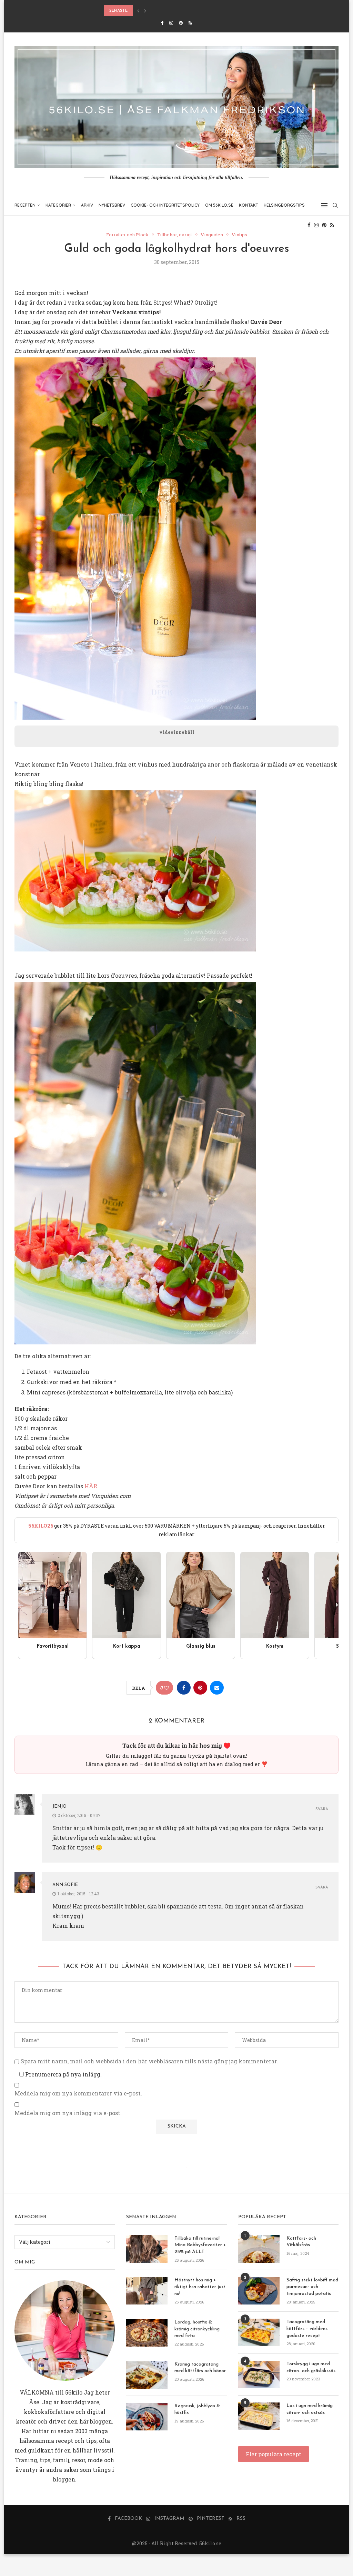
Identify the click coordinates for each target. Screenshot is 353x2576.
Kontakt (249, 205)
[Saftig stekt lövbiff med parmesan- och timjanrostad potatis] (259, 2291)
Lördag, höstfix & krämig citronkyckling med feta (197, 2329)
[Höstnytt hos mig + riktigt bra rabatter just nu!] (147, 2291)
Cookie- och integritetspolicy (165, 205)
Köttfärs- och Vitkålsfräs (301, 2242)
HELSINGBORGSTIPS (284, 205)
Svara (322, 1809)
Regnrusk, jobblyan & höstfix (197, 2410)
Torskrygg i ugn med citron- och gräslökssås (311, 2367)
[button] (138, 11)
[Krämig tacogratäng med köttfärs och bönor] (147, 2375)
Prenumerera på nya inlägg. (63, 2074)
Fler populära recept (274, 2454)
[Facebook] (162, 23)
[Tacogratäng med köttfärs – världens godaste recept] (259, 2332)
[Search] (335, 205)
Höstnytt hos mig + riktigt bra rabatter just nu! (200, 2287)
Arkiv (87, 205)
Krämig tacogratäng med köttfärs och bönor (200, 2368)
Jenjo (59, 1807)
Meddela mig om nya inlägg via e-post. (68, 2113)
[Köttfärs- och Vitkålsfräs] (259, 2249)
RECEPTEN (25, 205)
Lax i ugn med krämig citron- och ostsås (310, 2409)
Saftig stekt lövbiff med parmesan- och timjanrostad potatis (312, 2287)
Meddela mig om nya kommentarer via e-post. (78, 2093)
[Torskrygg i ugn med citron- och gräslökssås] (259, 2375)
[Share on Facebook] (184, 1688)
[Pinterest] (181, 23)
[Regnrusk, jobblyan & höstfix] (147, 2417)
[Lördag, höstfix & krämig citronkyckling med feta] (147, 2333)
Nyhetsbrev (112, 205)
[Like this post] (167, 1688)
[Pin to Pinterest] (200, 1688)
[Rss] (190, 23)
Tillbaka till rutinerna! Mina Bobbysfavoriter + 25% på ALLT (200, 2245)
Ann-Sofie (65, 1885)
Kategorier (58, 205)
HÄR (91, 1486)
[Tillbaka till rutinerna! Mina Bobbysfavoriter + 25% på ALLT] (147, 2249)
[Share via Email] (217, 1688)
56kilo (74, 2392)
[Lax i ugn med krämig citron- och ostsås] (259, 2416)
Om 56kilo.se (219, 205)
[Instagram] (171, 23)
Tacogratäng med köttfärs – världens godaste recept (307, 2329)
